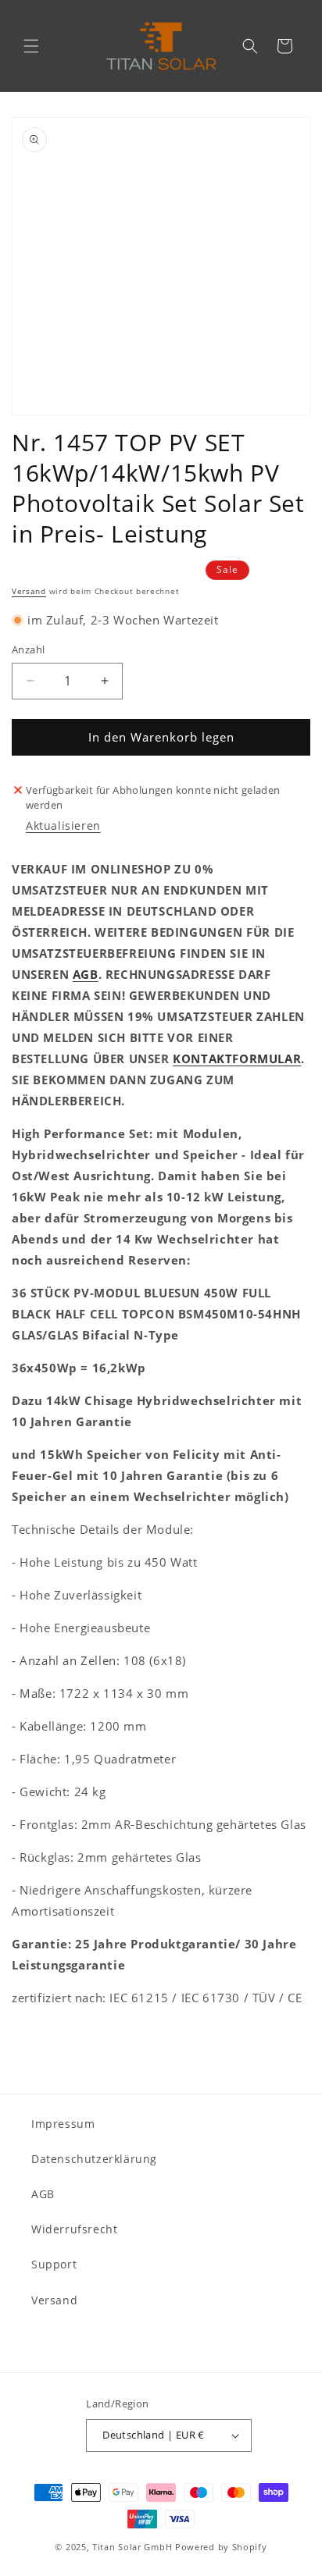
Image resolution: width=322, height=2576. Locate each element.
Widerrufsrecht (74, 2229)
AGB (86, 974)
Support (54, 2264)
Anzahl (28, 649)
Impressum (63, 2124)
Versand (29, 591)
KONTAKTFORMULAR (237, 1059)
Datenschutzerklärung (94, 2159)
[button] (31, 46)
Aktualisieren (63, 825)
